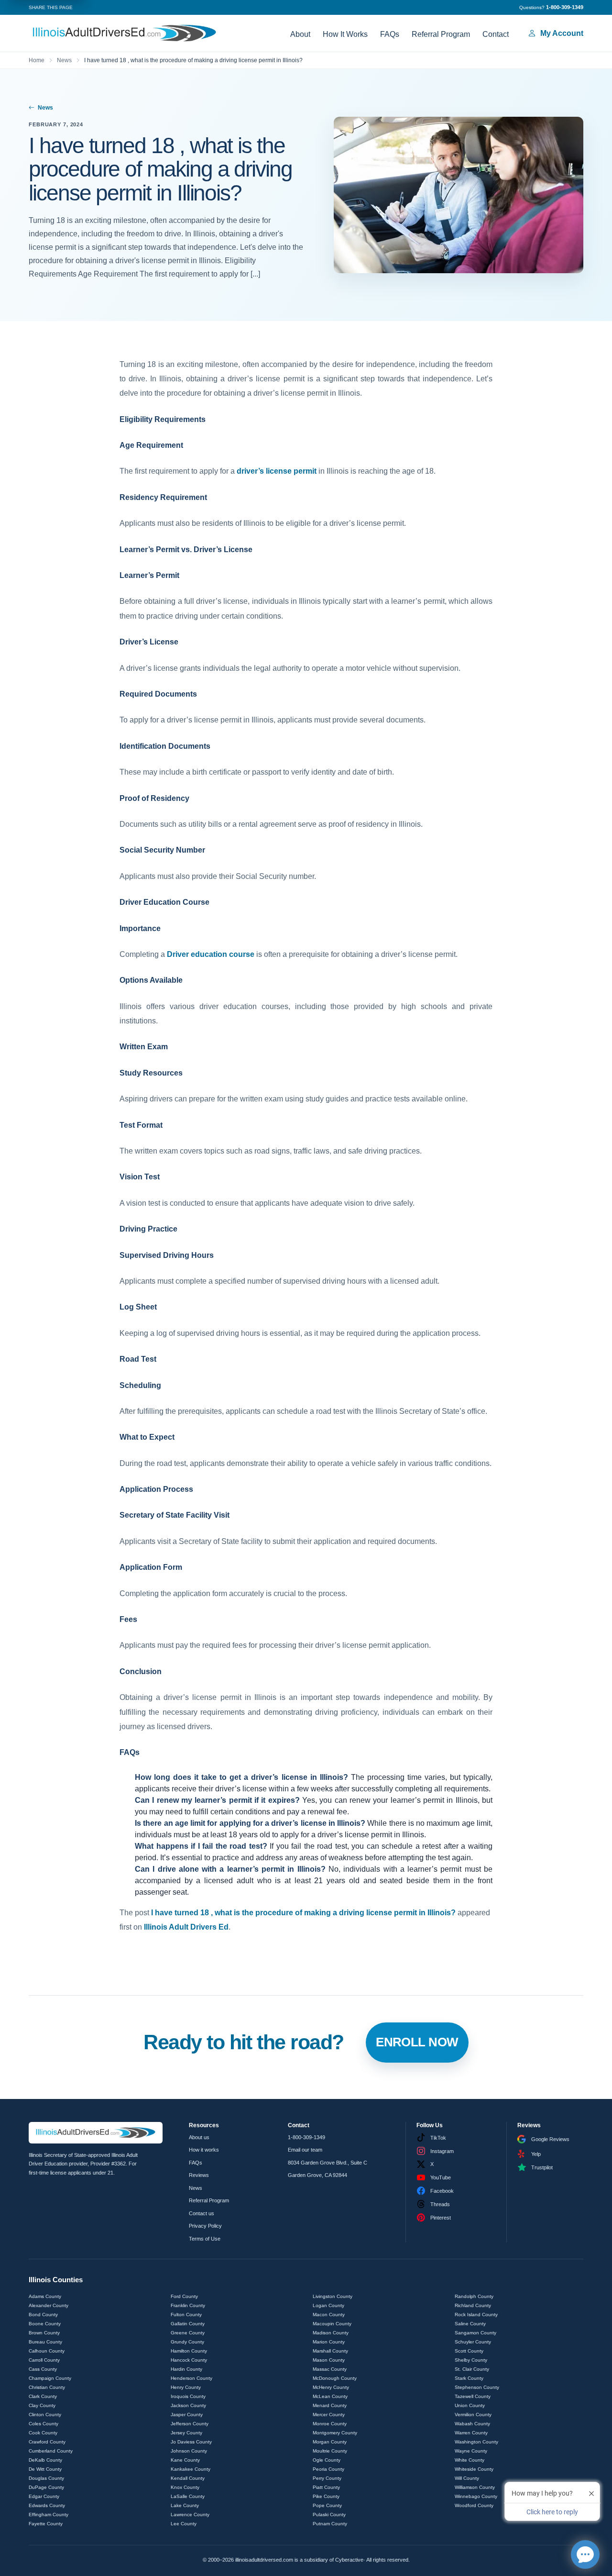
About (300, 34)
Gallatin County (188, 2324)
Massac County (330, 2369)
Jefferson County (190, 2424)
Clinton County (45, 2415)
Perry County (327, 2478)
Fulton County (186, 2315)
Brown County (44, 2333)
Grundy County (187, 2342)
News (64, 60)
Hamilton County (189, 2351)
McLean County (330, 2396)
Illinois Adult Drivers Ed (186, 1927)
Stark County (469, 2378)
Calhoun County (47, 2351)
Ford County (184, 2296)
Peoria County (328, 2469)
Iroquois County (188, 2396)
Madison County (331, 2333)
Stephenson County (477, 2387)
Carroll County (44, 2360)
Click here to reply (552, 2512)
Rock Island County (476, 2315)
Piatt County (326, 2487)
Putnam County (330, 2524)
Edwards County (47, 2505)
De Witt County (45, 2469)
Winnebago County (476, 2496)
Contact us (202, 2213)
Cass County (43, 2369)
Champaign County (50, 2378)
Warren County (471, 2433)
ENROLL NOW (417, 2042)
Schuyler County (473, 2342)
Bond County (43, 2315)
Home (37, 60)
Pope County (327, 2505)
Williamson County (475, 2487)
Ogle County (327, 2460)
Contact (496, 34)
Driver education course (211, 954)
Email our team (305, 2150)
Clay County (42, 2405)
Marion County (329, 2342)
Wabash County (472, 2424)
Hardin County (186, 2369)
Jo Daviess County (191, 2442)
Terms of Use (205, 2239)
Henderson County (191, 2378)
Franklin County (188, 2305)
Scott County (469, 2351)
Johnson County (189, 2451)
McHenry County (331, 2387)
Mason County (329, 2360)
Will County (467, 2478)
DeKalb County (45, 2460)
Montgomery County (335, 2433)
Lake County (185, 2505)
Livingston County (333, 2296)
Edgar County (44, 2496)
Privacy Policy (205, 2226)
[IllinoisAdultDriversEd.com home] (124, 33)
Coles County (44, 2424)
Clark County (43, 2396)
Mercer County (329, 2415)
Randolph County (474, 2296)
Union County (470, 2405)
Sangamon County (475, 2333)
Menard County (330, 2405)
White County (470, 2460)
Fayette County (46, 2524)
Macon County (329, 2315)
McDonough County (335, 2378)
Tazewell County (473, 2396)
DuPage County (46, 2487)
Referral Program (441, 34)
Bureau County (45, 2342)
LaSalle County (188, 2496)
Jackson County (188, 2405)
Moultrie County (330, 2451)
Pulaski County (329, 2515)
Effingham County (49, 2515)
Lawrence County (190, 2515)
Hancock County (189, 2360)
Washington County (476, 2442)
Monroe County (330, 2424)
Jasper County (187, 2415)
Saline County (470, 2324)
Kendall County (188, 2478)
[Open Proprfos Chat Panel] (585, 2554)
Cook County (43, 2433)
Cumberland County (51, 2451)
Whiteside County (474, 2469)
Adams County (45, 2296)
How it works (204, 2150)
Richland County (473, 2305)
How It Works (345, 34)
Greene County (188, 2333)
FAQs (390, 34)
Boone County (45, 2324)
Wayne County (471, 2451)
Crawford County (47, 2442)
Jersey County (186, 2433)
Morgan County (330, 2442)
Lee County (184, 2524)
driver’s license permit (277, 471)
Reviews (199, 2175)
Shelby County (471, 2360)
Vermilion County (473, 2415)
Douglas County (46, 2478)
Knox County (185, 2487)
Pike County (326, 2496)
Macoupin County (332, 2324)
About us (199, 2137)
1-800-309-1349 (306, 2137)
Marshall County (330, 2351)
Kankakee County (191, 2469)
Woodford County (474, 2505)
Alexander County (49, 2305)
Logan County (328, 2305)
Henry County (186, 2387)
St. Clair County (472, 2369)
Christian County (47, 2387)
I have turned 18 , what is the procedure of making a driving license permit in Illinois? (303, 1913)
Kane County (185, 2460)
